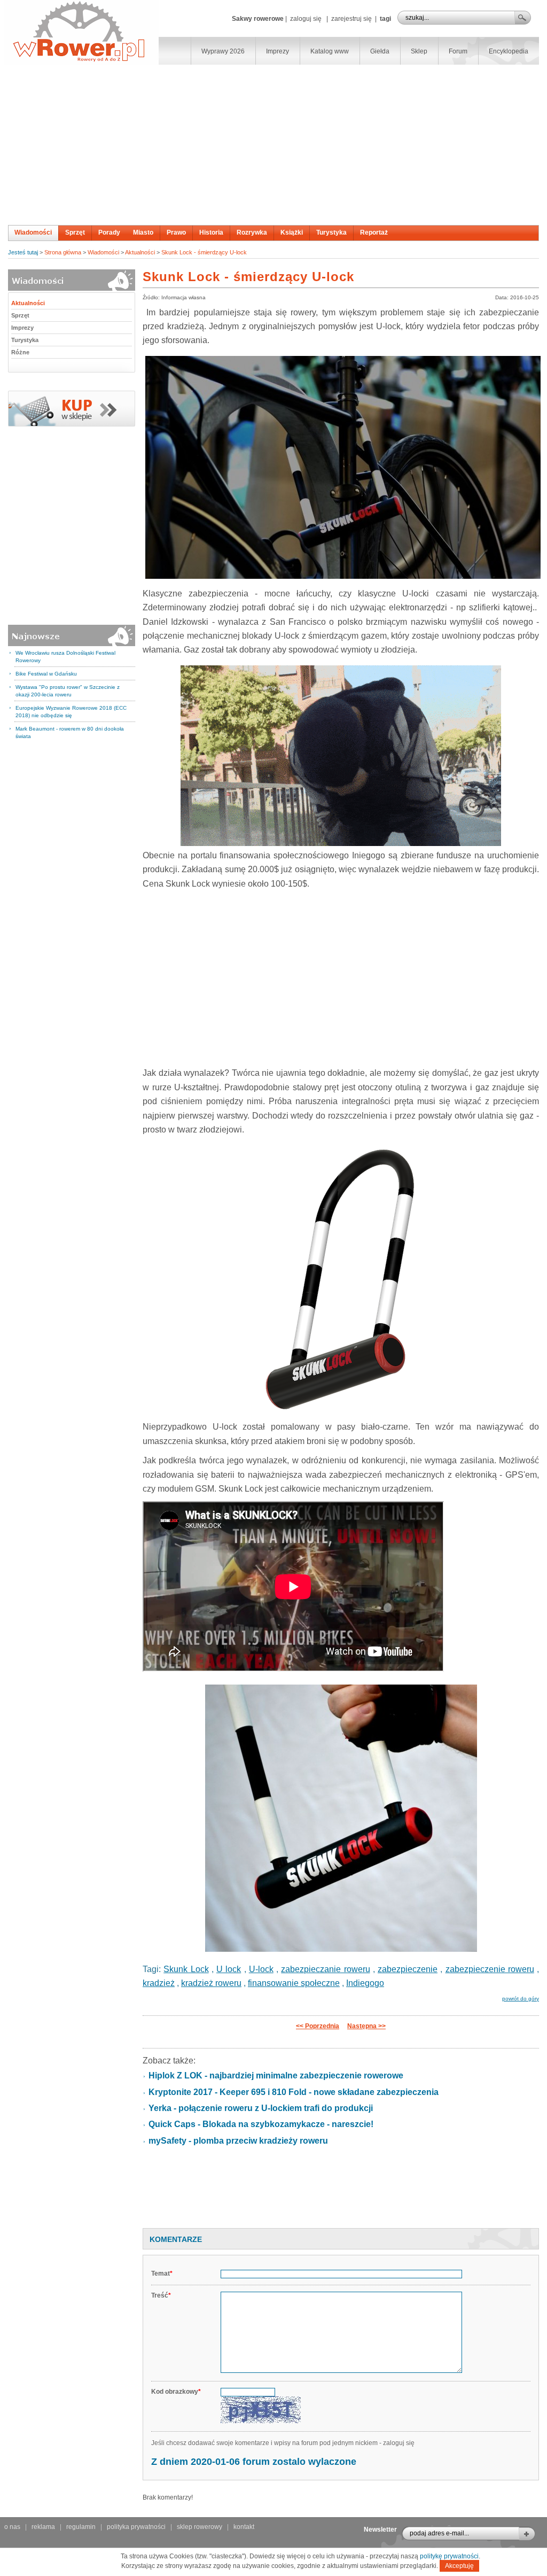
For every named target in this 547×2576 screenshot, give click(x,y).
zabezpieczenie (408, 1969)
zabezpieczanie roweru (325, 1969)
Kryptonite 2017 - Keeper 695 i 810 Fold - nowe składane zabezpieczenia (294, 2092)
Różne (20, 352)
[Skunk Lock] (341, 467)
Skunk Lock (186, 1969)
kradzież (159, 1983)
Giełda (380, 51)
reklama (43, 2527)
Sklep (419, 51)
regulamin (81, 2527)
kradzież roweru (211, 1983)
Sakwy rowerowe (258, 19)
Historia (211, 232)
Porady (109, 232)
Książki (292, 232)
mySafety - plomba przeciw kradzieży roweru (238, 2141)
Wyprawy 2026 (223, 51)
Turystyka (331, 232)
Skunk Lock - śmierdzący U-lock (204, 252)
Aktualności (140, 252)
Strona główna (63, 252)
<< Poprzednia (318, 2026)
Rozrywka (252, 232)
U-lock (261, 1969)
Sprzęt (75, 232)
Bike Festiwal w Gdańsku (46, 674)
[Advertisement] (273, 145)
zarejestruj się (351, 19)
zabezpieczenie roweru (490, 1969)
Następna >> (366, 2026)
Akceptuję (459, 2566)
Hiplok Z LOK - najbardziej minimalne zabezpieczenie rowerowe (276, 2075)
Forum (458, 51)
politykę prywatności (449, 2556)
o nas (12, 2527)
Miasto (143, 232)
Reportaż (374, 232)
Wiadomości (33, 232)
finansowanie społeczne (294, 1983)
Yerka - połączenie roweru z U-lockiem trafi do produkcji (261, 2108)
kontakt (244, 2527)
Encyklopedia (509, 51)
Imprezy (278, 51)
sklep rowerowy (200, 2527)
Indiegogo (365, 1983)
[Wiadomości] (72, 424)
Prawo (176, 232)
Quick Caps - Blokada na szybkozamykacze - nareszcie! (261, 2124)
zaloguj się (306, 19)
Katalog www (330, 51)
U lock (229, 1969)
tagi (385, 19)
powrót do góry (521, 1999)
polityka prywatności (136, 2527)
